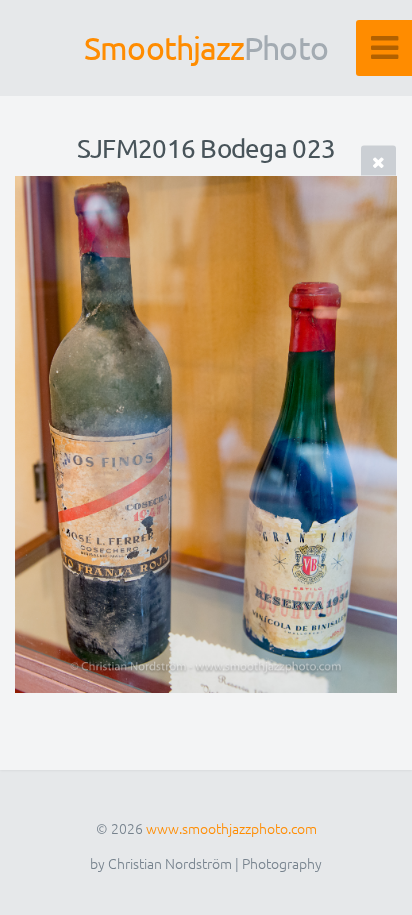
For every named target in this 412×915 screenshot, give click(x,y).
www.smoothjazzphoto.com (231, 828)
